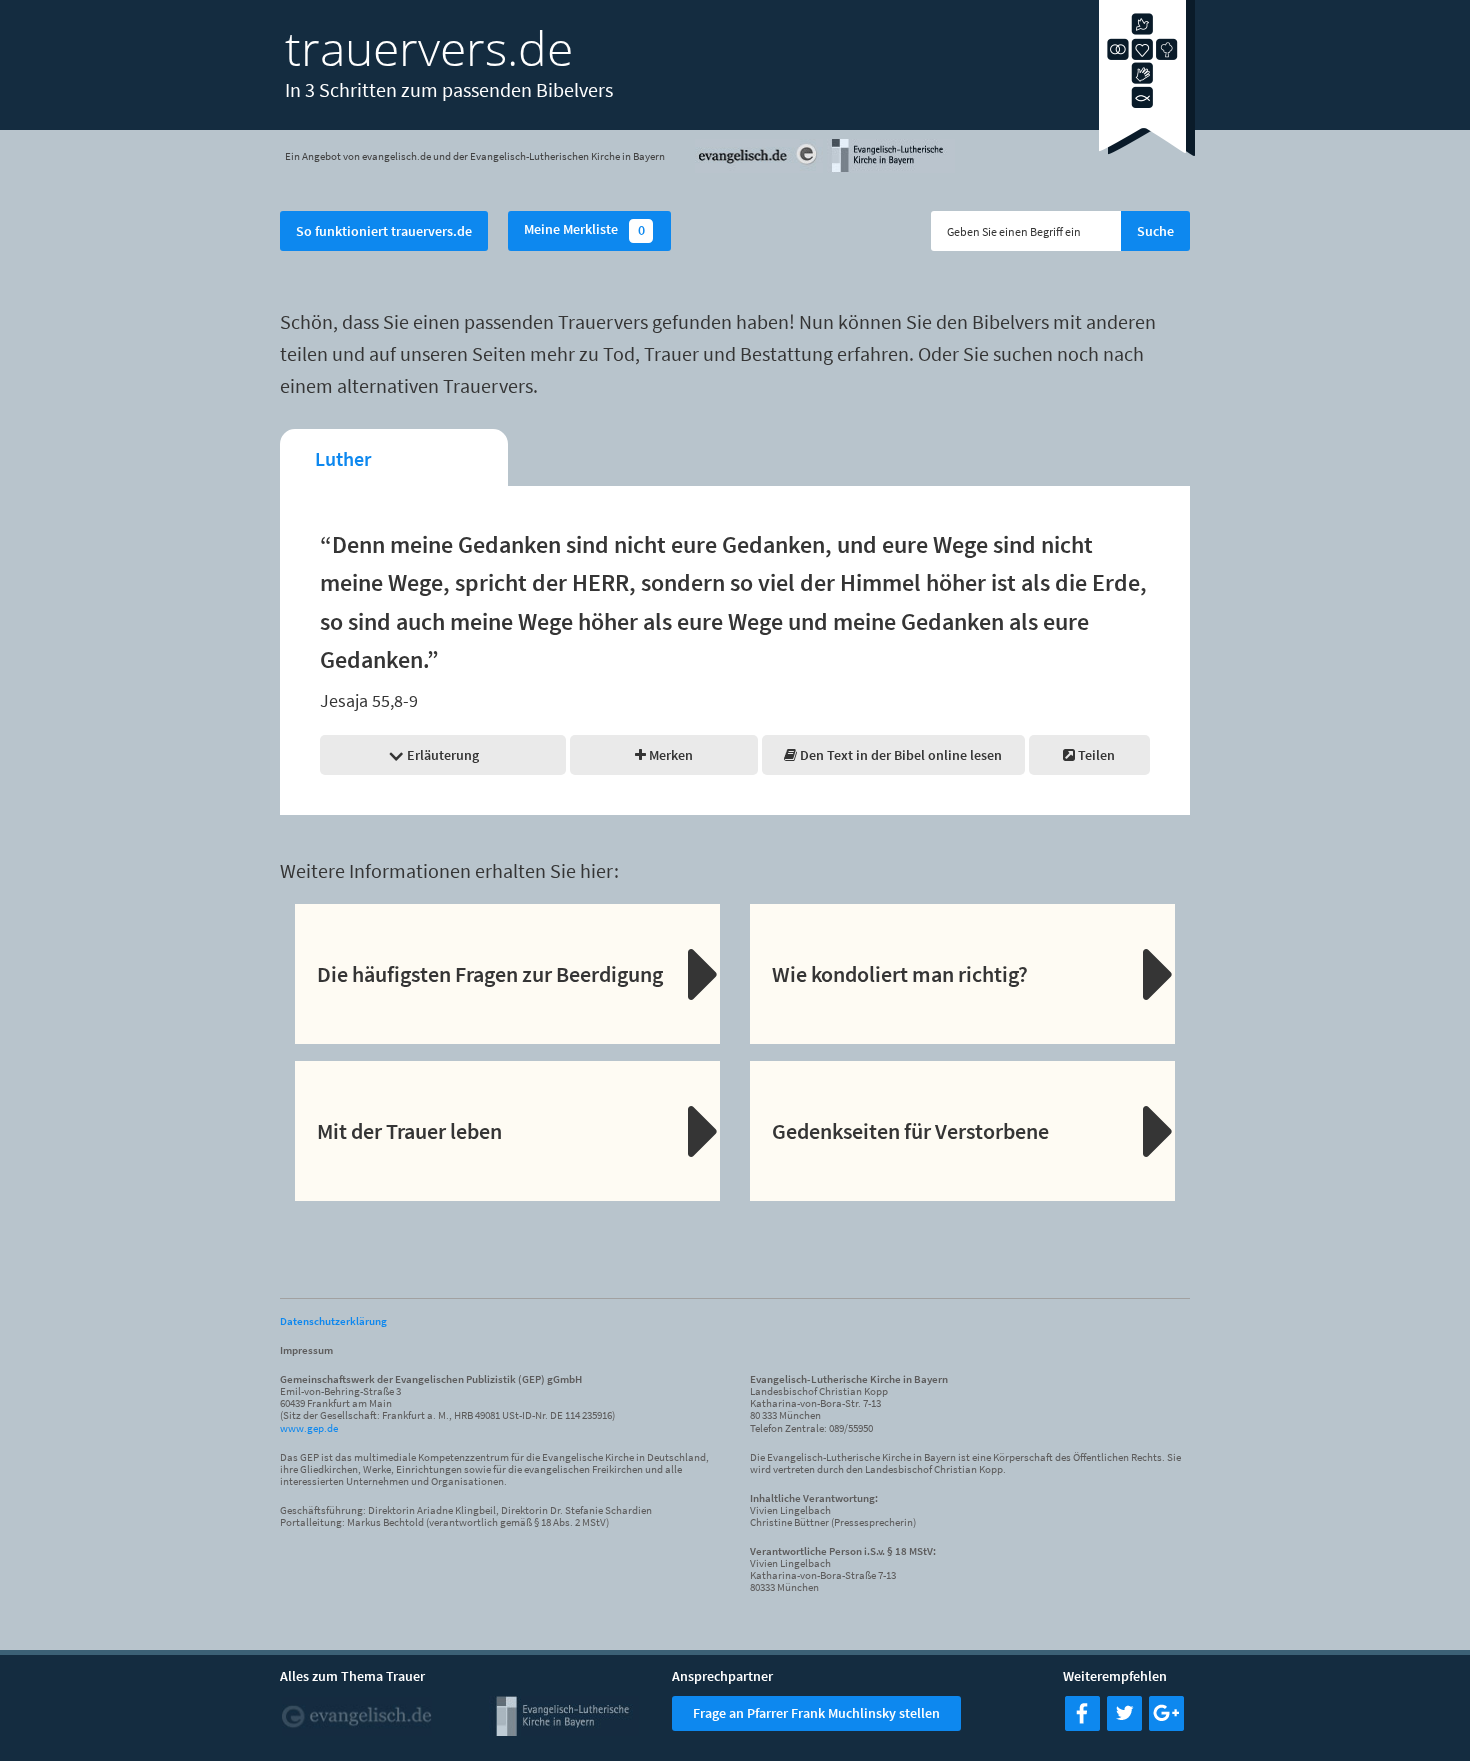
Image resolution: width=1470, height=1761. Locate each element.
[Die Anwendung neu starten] (1147, 150)
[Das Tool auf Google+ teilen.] (1166, 1725)
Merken (669, 755)
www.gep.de (309, 1428)
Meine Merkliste (584, 230)
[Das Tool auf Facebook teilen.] (1082, 1725)
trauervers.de (429, 47)
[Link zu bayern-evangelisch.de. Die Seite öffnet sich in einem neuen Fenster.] (891, 169)
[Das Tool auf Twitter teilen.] (1124, 1725)
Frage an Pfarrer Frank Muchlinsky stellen (816, 1713)
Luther (343, 458)
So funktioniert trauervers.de (384, 231)
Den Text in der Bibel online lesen (899, 755)
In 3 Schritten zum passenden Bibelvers (449, 89)
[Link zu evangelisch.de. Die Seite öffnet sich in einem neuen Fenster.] (759, 169)
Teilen (1095, 755)
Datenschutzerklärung (333, 1321)
